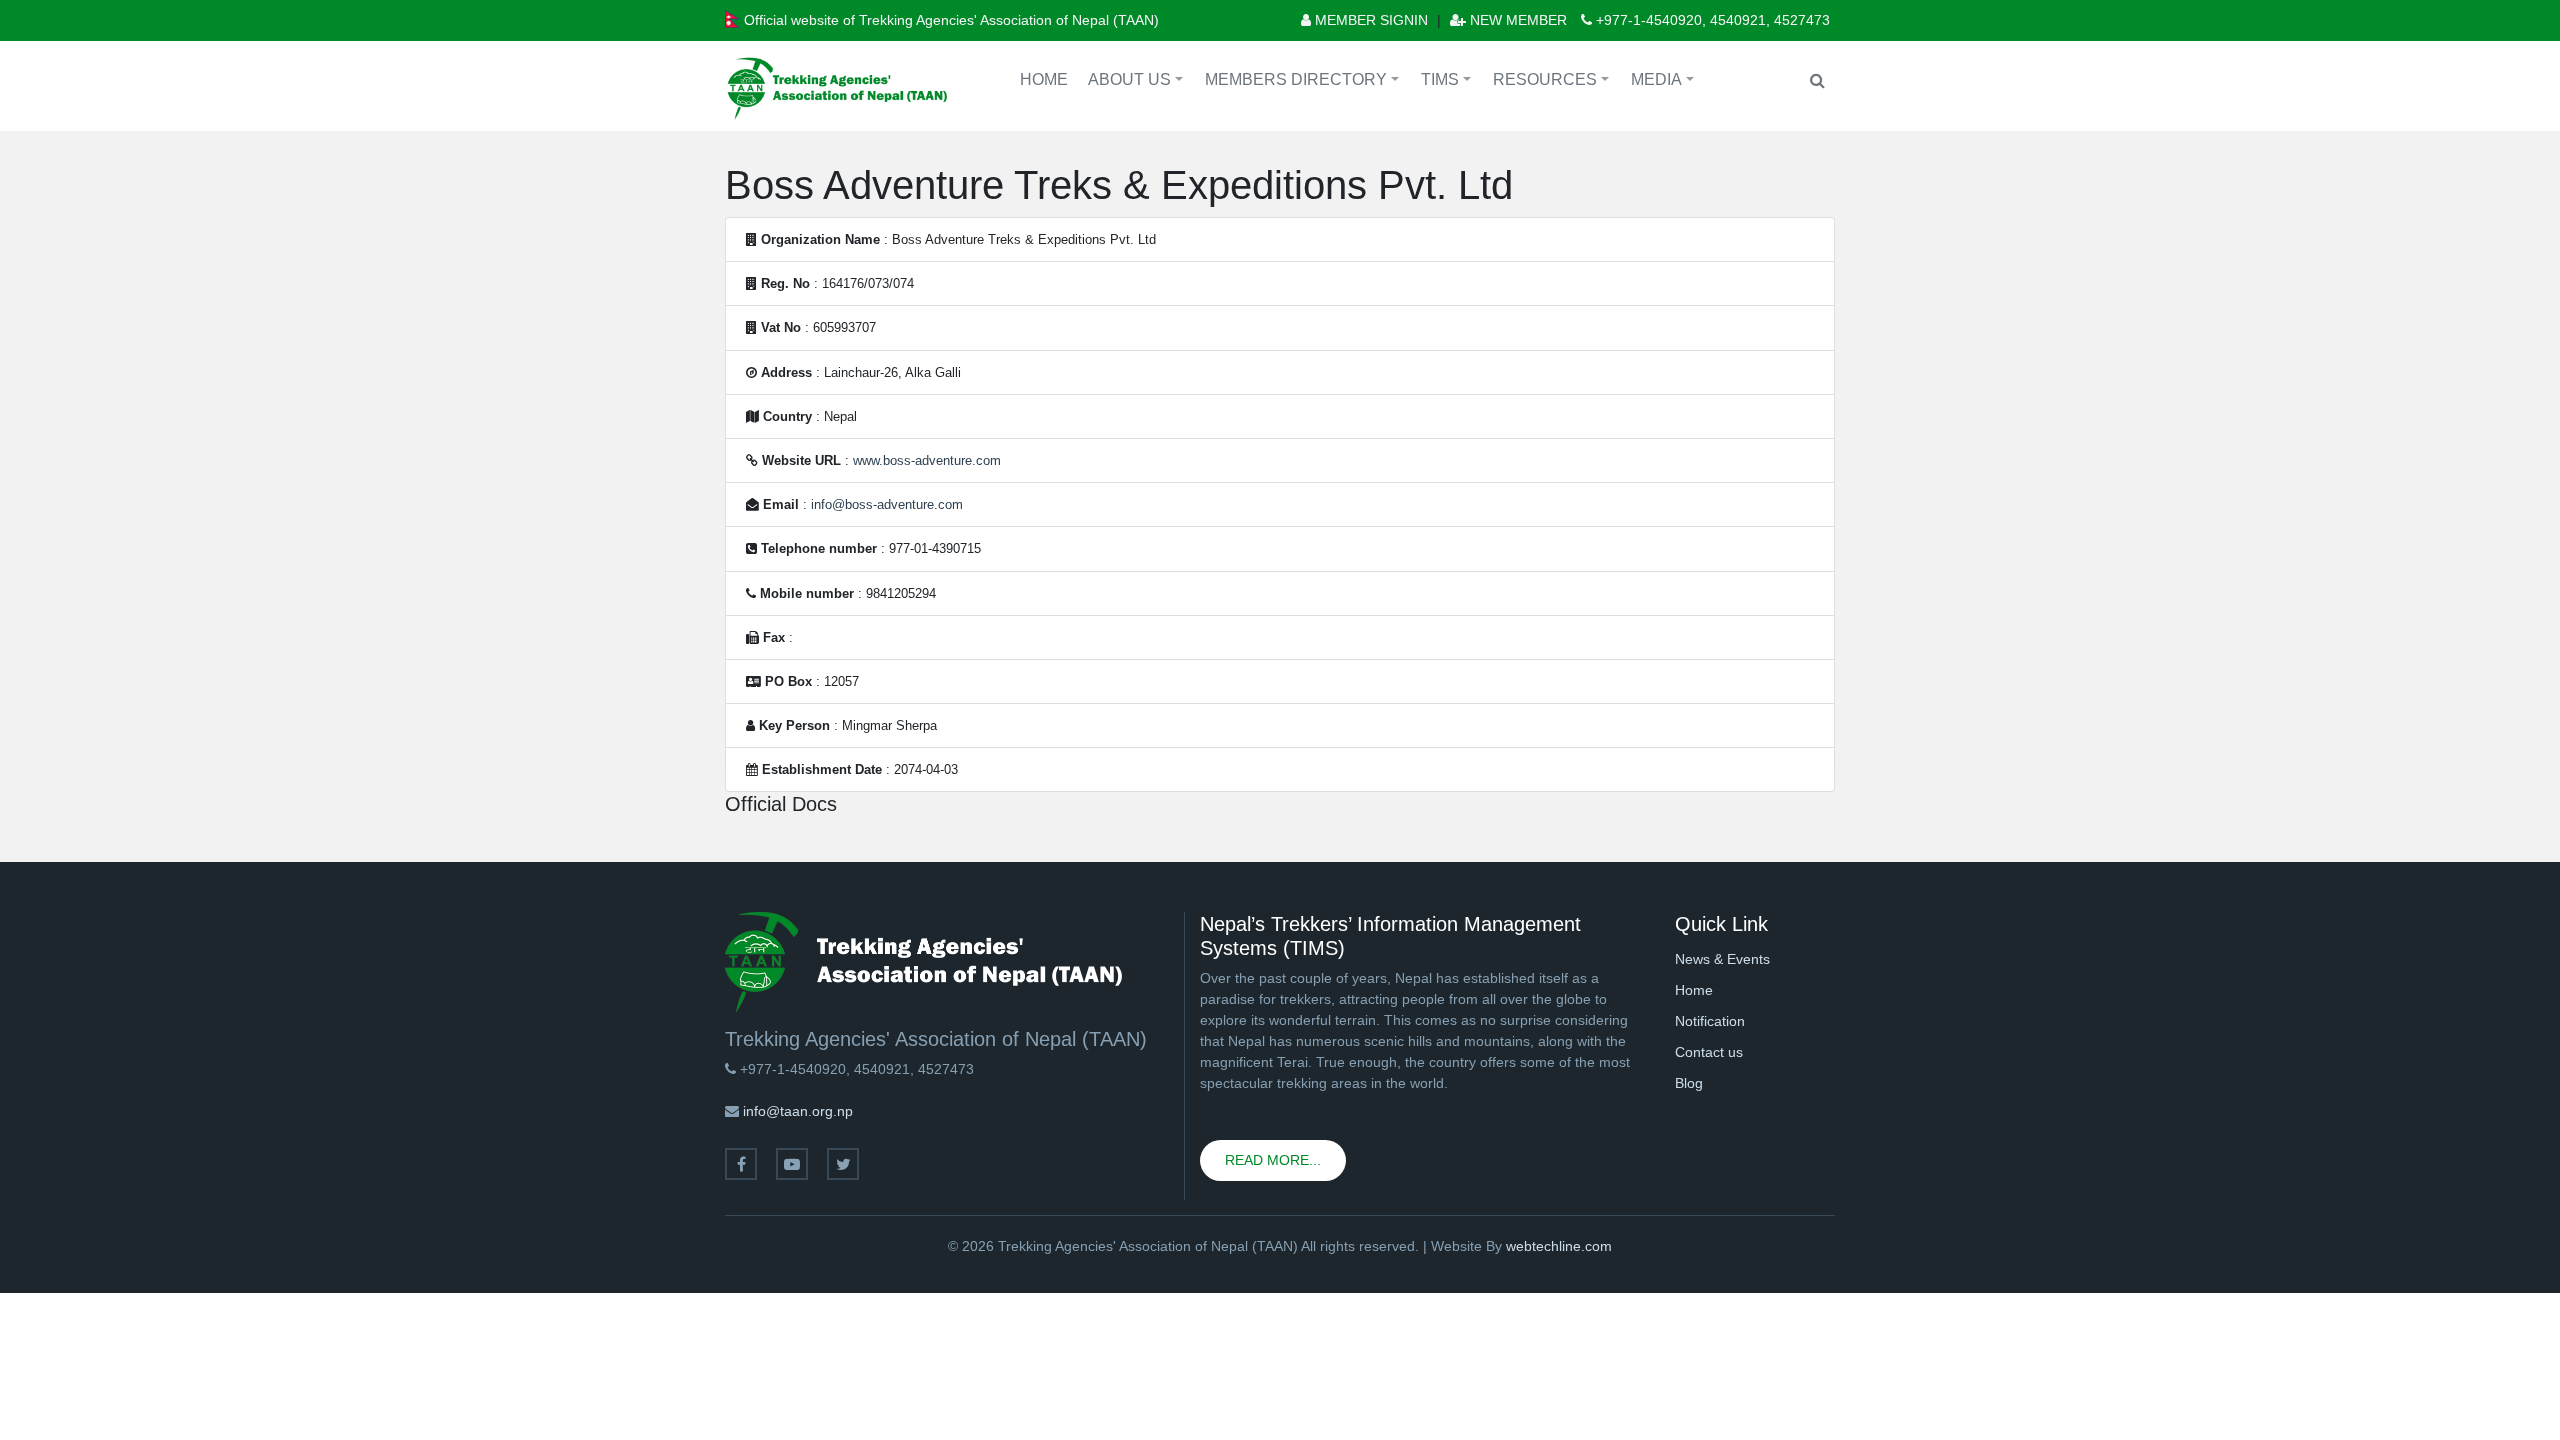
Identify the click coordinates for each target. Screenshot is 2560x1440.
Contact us (1709, 1052)
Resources (1554, 82)
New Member (1516, 20)
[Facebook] (741, 1164)
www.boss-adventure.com (927, 460)
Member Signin (1369, 20)
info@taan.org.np (798, 1111)
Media (1665, 82)
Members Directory (1305, 82)
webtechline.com (1559, 1246)
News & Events (1722, 959)
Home (1044, 79)
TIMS (1449, 82)
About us (1138, 82)
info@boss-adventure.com (887, 504)
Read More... (1273, 1160)
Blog (1689, 1083)
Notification (1710, 1021)
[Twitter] (843, 1164)
